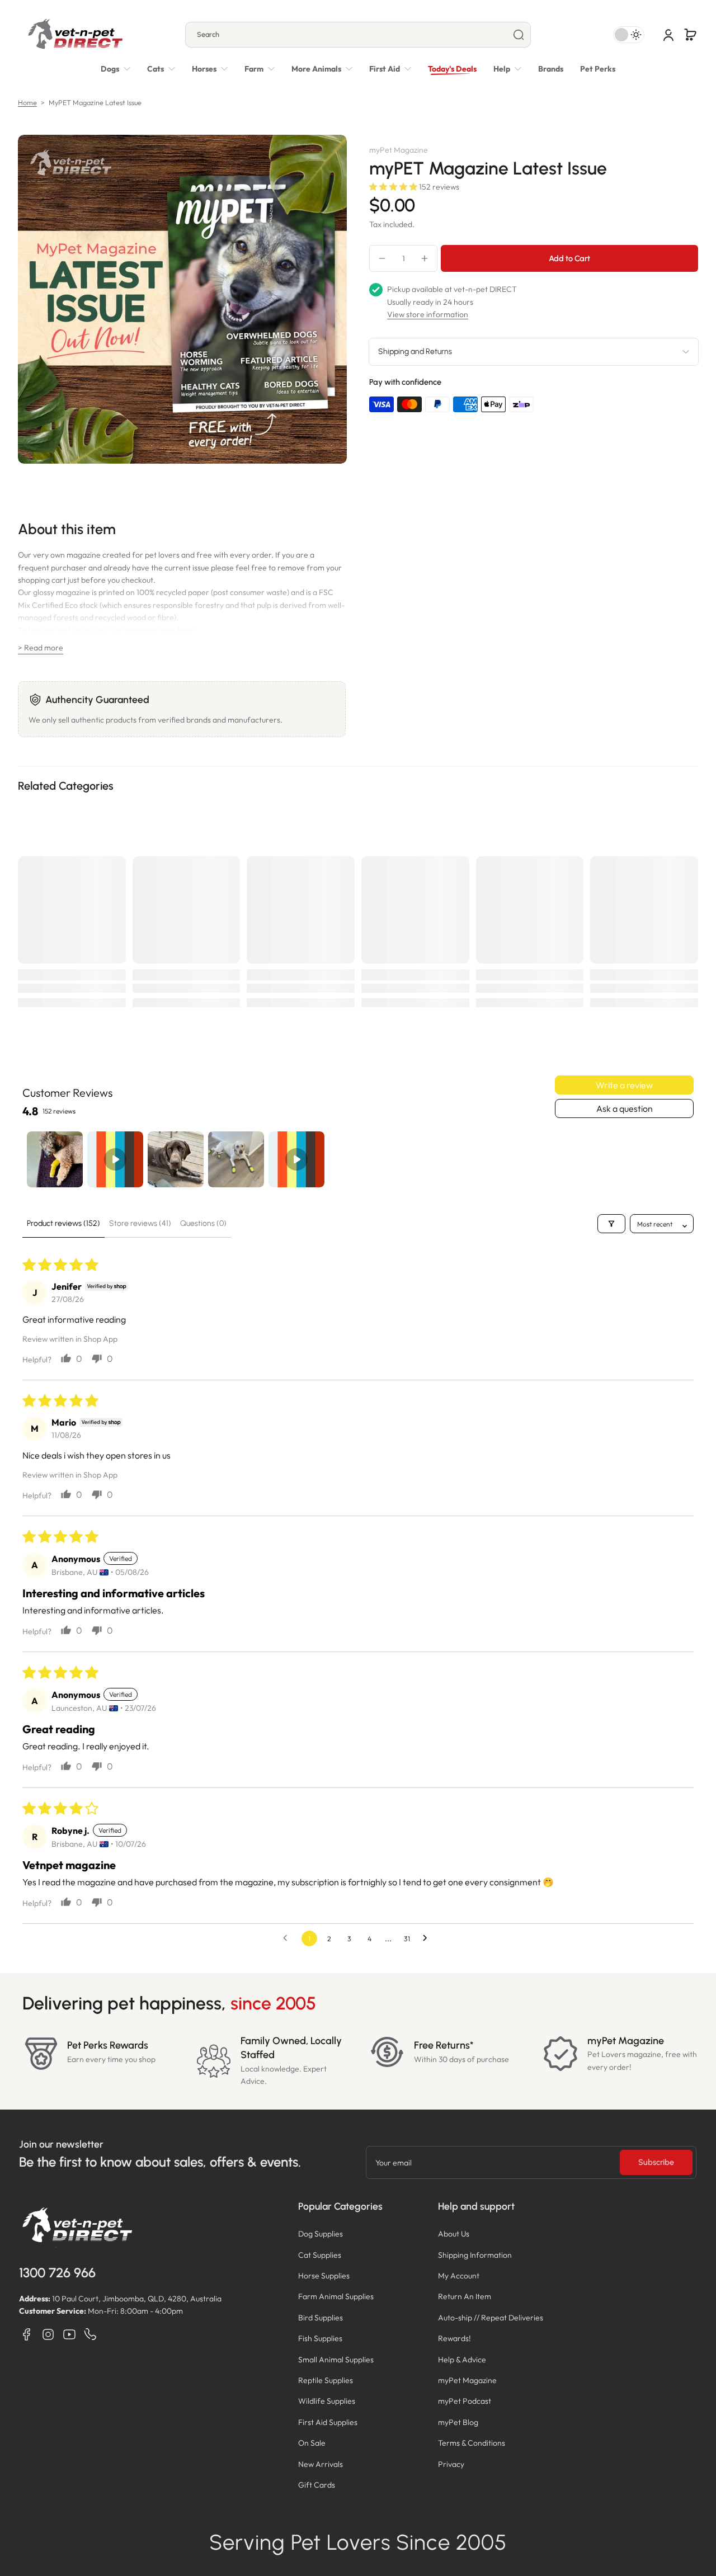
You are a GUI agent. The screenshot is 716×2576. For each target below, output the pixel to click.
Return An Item (465, 2296)
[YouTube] (69, 2334)
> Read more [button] (41, 648)
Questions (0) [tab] (203, 1223)
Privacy (451, 2464)
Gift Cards (317, 2485)
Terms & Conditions (472, 2443)
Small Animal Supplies (336, 2360)
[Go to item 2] (115, 1159)
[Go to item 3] (176, 1159)
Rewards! (454, 2338)
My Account (459, 2276)
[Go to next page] (428, 1938)
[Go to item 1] (55, 1159)
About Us (454, 2234)
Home (27, 102)
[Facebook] (27, 2334)
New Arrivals (321, 2464)
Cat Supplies (320, 2255)
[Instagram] (48, 2334)
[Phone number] (91, 2334)
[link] (322, 69)
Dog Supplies (321, 2234)
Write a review (624, 1085)
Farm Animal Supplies (336, 2296)
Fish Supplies (320, 2338)
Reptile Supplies (326, 2380)
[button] (690, 35)
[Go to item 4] (236, 1159)
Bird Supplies (321, 2318)
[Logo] (75, 35)
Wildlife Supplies (327, 2401)
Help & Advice (462, 2360)
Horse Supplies (324, 2276)
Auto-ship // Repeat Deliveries (491, 2318)
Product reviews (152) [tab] (63, 1223)
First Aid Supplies (328, 2422)
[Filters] (611, 1224)
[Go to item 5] (296, 1159)
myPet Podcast (465, 2401)
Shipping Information (475, 2255)
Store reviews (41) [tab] (140, 1223)
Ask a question (625, 1108)
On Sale (312, 2443)
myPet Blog (458, 2422)
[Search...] (519, 35)
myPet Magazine (467, 2380)
